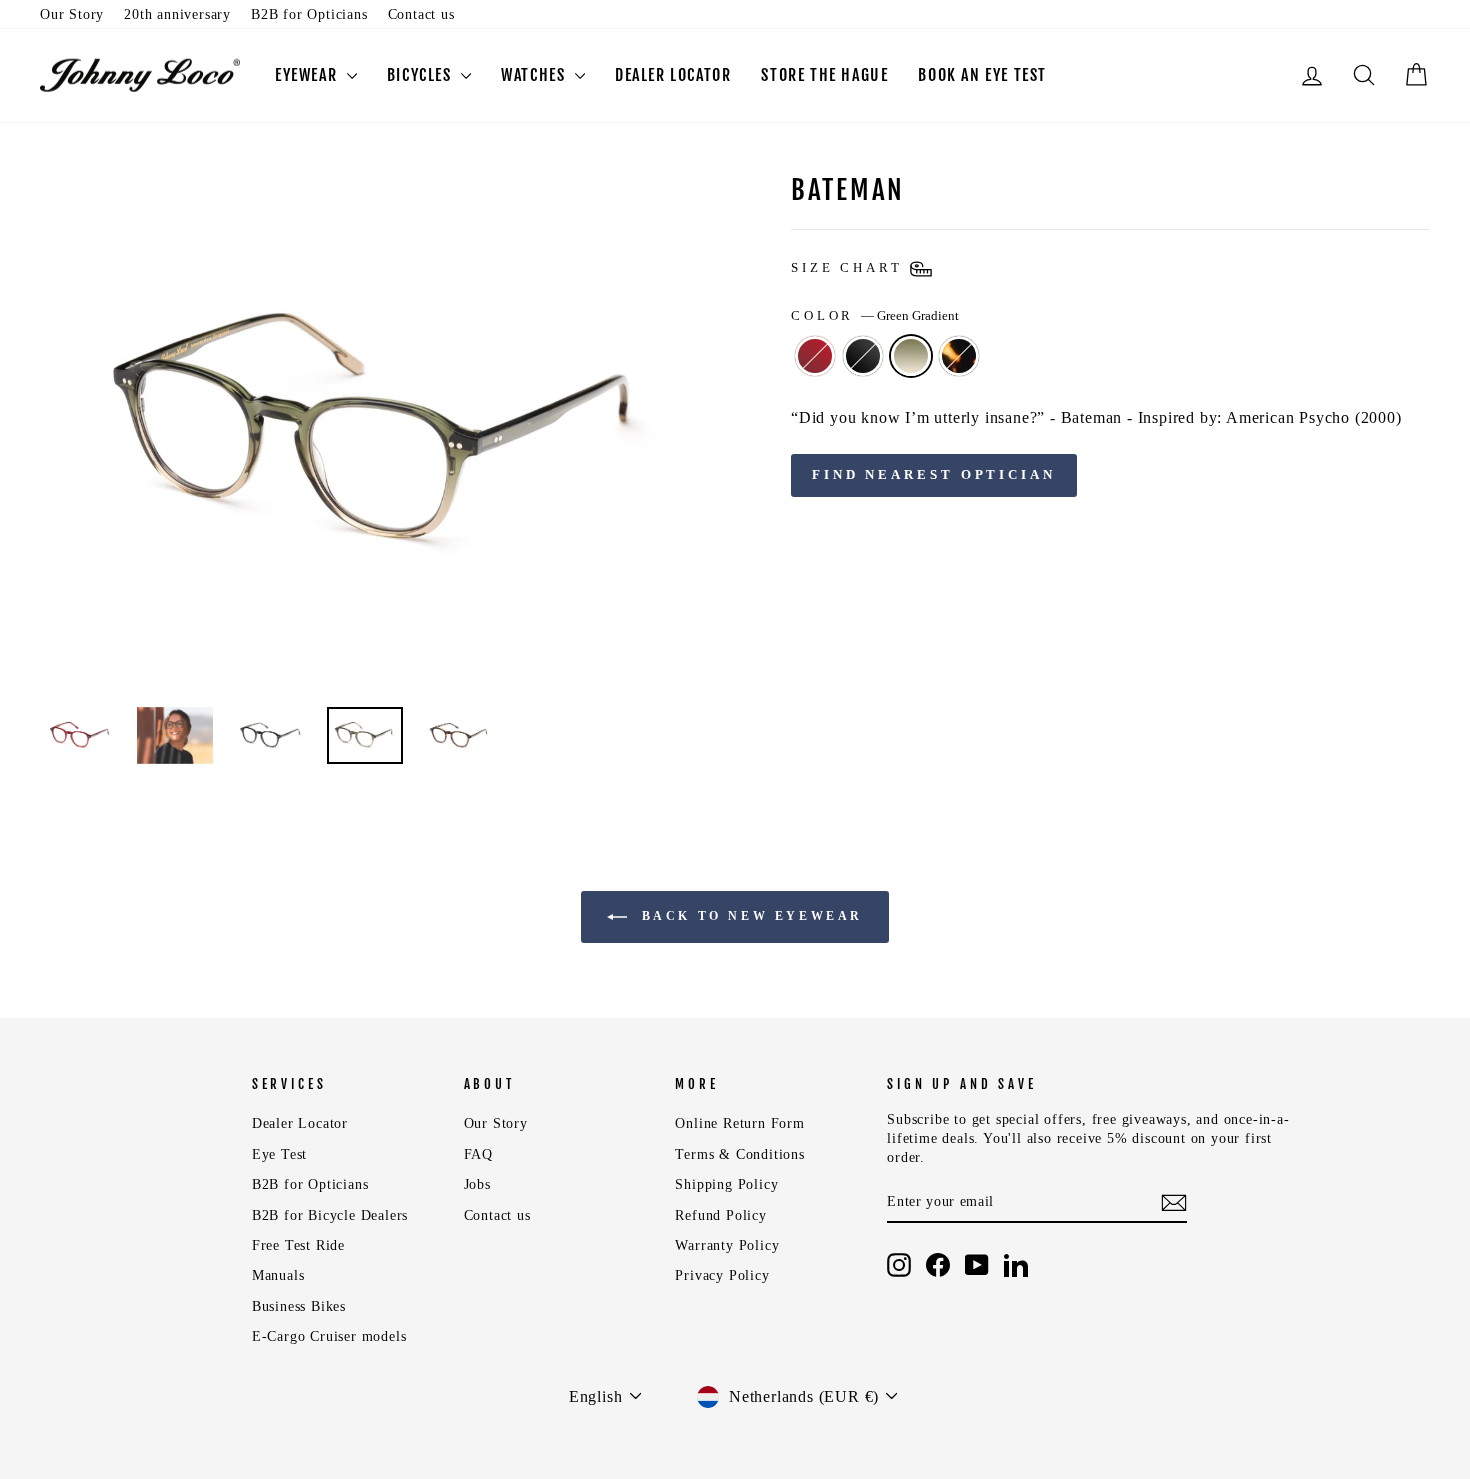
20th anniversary (177, 14)
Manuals (278, 1275)
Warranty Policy (727, 1245)
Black (863, 356)
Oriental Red (815, 356)
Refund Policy (720, 1215)
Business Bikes (299, 1306)
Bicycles (421, 75)
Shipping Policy (726, 1184)
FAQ (478, 1154)
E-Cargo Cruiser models (329, 1336)
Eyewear (308, 75)
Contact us (421, 14)
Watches (535, 75)
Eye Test (279, 1154)
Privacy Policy (722, 1275)
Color (875, 316)
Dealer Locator (300, 1123)
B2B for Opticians (309, 14)
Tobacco (959, 356)
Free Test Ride (298, 1245)
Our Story (72, 14)
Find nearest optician (934, 474)
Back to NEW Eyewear (749, 915)
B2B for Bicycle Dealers (330, 1215)
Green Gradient (911, 356)
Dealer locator (673, 75)
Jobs (477, 1184)
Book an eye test (982, 75)
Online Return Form (739, 1123)
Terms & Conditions (739, 1154)
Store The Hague (824, 75)
